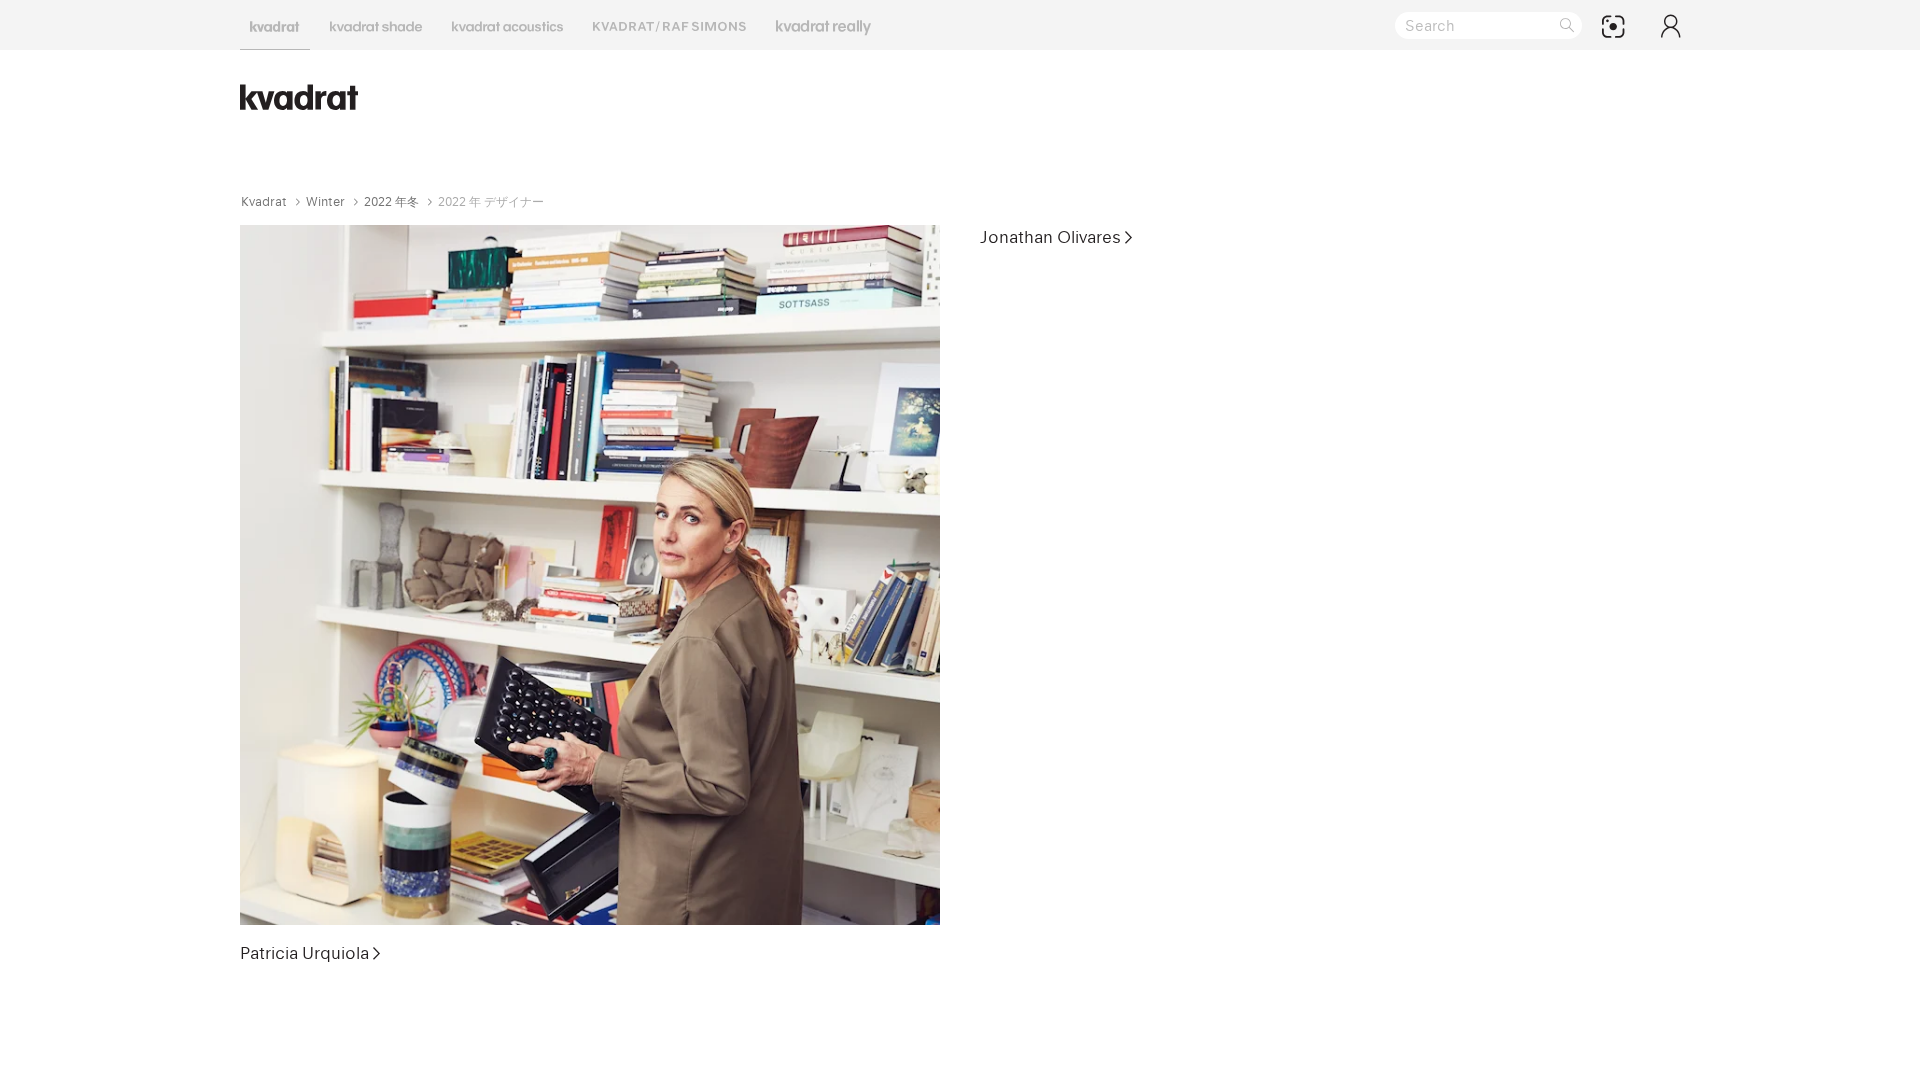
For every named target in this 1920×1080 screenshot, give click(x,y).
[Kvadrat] (275, 25)
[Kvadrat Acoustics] (507, 25)
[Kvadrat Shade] (376, 25)
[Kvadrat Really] (823, 25)
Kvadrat (264, 201)
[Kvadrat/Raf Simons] (669, 25)
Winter (325, 201)
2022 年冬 (391, 201)
